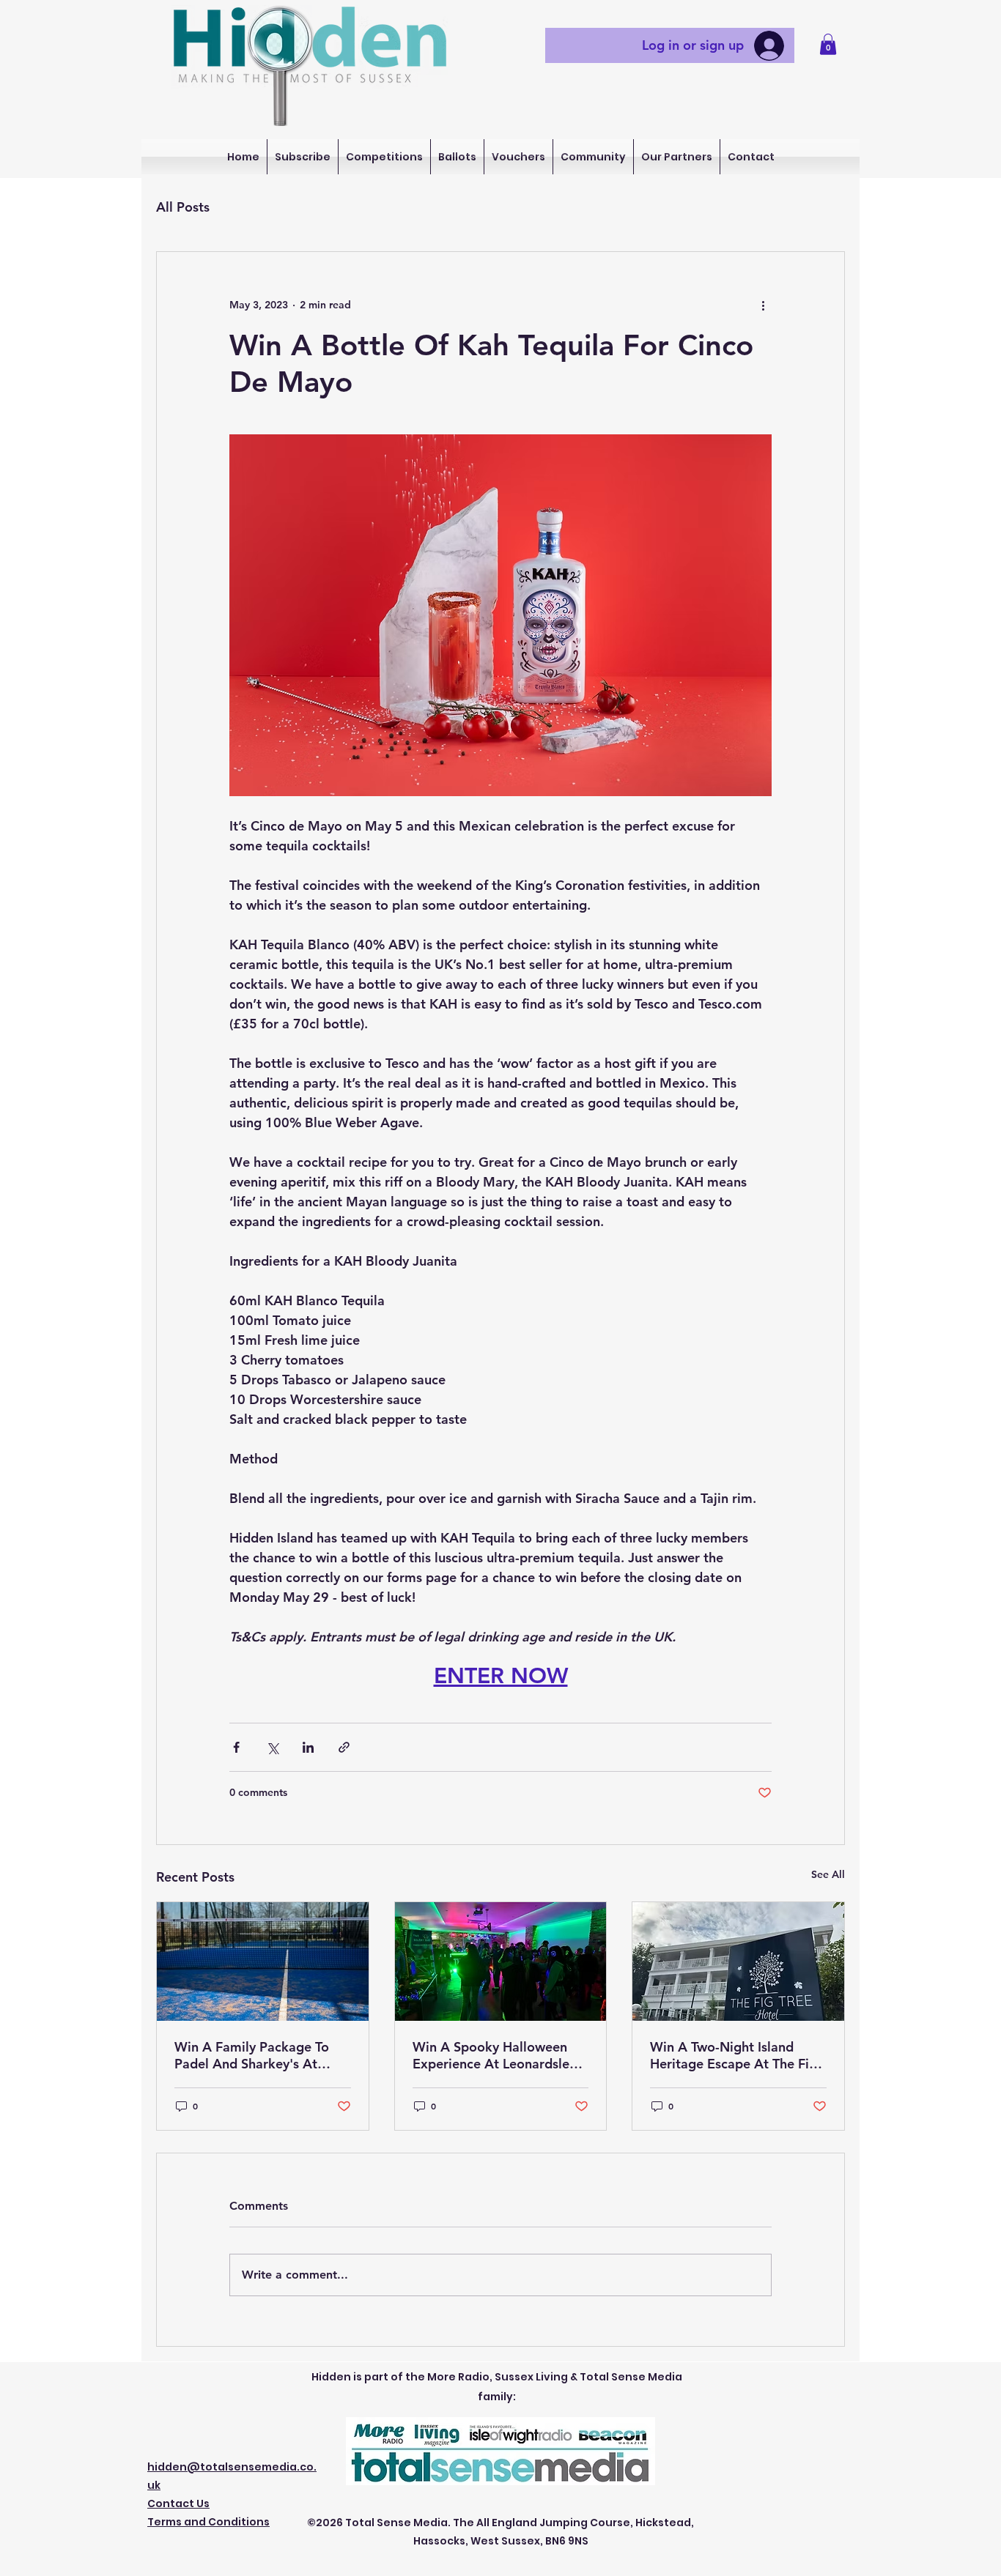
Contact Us (178, 2503)
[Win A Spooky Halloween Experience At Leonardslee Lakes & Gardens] (501, 1961)
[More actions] (763, 305)
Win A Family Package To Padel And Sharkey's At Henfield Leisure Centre (252, 2055)
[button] (828, 44)
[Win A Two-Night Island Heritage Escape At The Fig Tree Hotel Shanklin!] (738, 1961)
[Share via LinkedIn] (308, 1747)
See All (828, 1874)
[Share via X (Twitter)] (272, 1747)
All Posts (183, 207)
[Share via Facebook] (236, 1747)
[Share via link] (344, 1747)
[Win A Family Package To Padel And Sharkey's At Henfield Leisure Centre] (263, 1961)
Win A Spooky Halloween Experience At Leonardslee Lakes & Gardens (495, 2055)
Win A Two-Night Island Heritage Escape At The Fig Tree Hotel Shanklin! (734, 2055)
